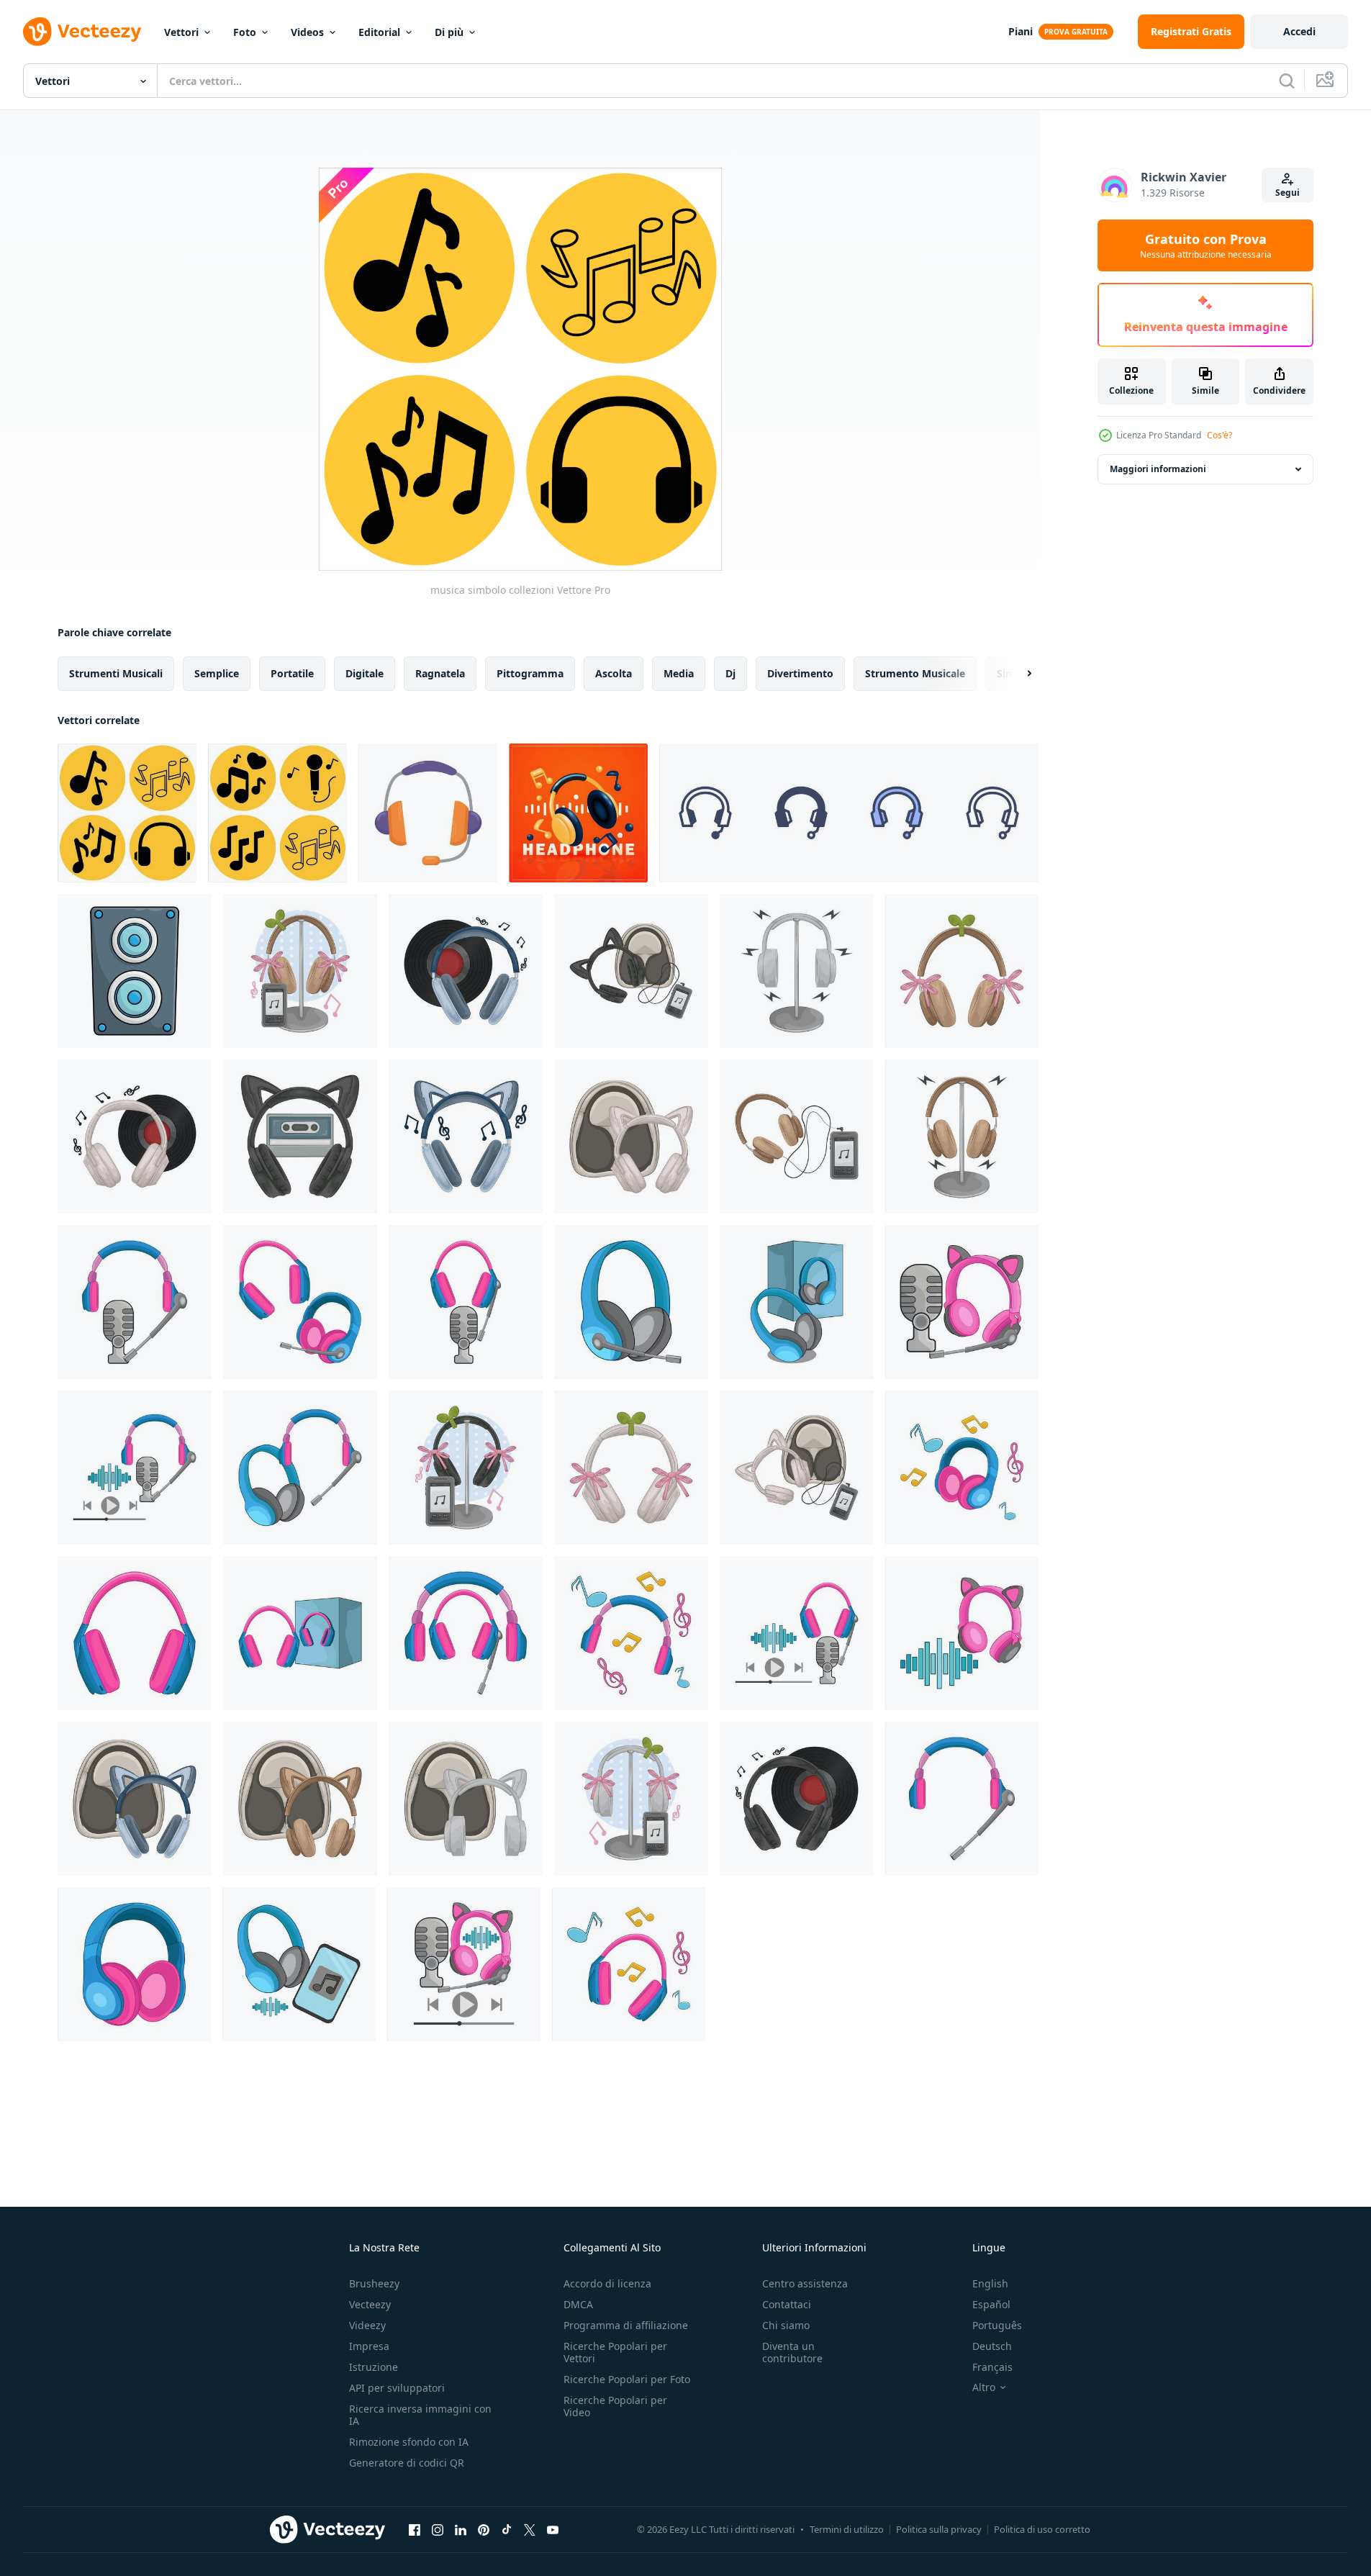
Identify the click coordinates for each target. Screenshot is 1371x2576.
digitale (365, 673)
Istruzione (374, 2367)
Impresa (369, 2346)
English (990, 2283)
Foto (245, 32)
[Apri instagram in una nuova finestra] (438, 2529)
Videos (307, 32)
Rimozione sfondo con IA (409, 2442)
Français (992, 2367)
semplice (217, 673)
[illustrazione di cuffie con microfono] (135, 1302)
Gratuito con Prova (1206, 245)
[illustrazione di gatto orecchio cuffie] (631, 971)
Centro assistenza (805, 2283)
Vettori (181, 32)
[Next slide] (1017, 674)
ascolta (614, 673)
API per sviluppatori (397, 2388)
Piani (1021, 31)
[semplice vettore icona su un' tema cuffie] (849, 813)
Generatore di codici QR (407, 2463)
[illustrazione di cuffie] (300, 971)
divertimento (800, 673)
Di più (449, 32)
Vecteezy (370, 2304)
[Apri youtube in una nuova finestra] (553, 2529)
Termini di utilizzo (847, 2529)
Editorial (379, 32)
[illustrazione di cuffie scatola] (797, 1302)
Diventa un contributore (792, 2352)
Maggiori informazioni (1158, 469)
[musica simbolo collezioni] (127, 813)
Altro (984, 2387)
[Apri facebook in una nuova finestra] (415, 2529)
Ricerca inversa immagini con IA (420, 2415)
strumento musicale (915, 673)
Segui (1288, 193)
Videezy (367, 2325)
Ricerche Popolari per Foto (627, 2379)
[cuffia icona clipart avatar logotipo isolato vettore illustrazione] (428, 813)
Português (997, 2325)
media (679, 673)
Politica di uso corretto (1042, 2529)
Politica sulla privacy (939, 2529)
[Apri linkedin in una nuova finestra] (461, 2529)
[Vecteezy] (82, 32)
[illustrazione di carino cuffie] (962, 1633)
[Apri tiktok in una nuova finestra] (507, 2529)
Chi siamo (786, 2325)
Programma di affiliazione (626, 2325)
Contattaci (787, 2304)
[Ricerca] (1287, 81)
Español (991, 2304)
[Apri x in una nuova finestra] (530, 2529)
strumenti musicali (116, 673)
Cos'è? (1220, 435)
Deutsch (992, 2346)
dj (730, 673)
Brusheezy (374, 2283)
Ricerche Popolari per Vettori (615, 2352)
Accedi (1299, 31)
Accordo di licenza (607, 2283)
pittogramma (530, 673)
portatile (292, 673)
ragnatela (440, 673)
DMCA (578, 2304)
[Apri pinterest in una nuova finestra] (484, 2529)
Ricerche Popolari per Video (615, 2406)
